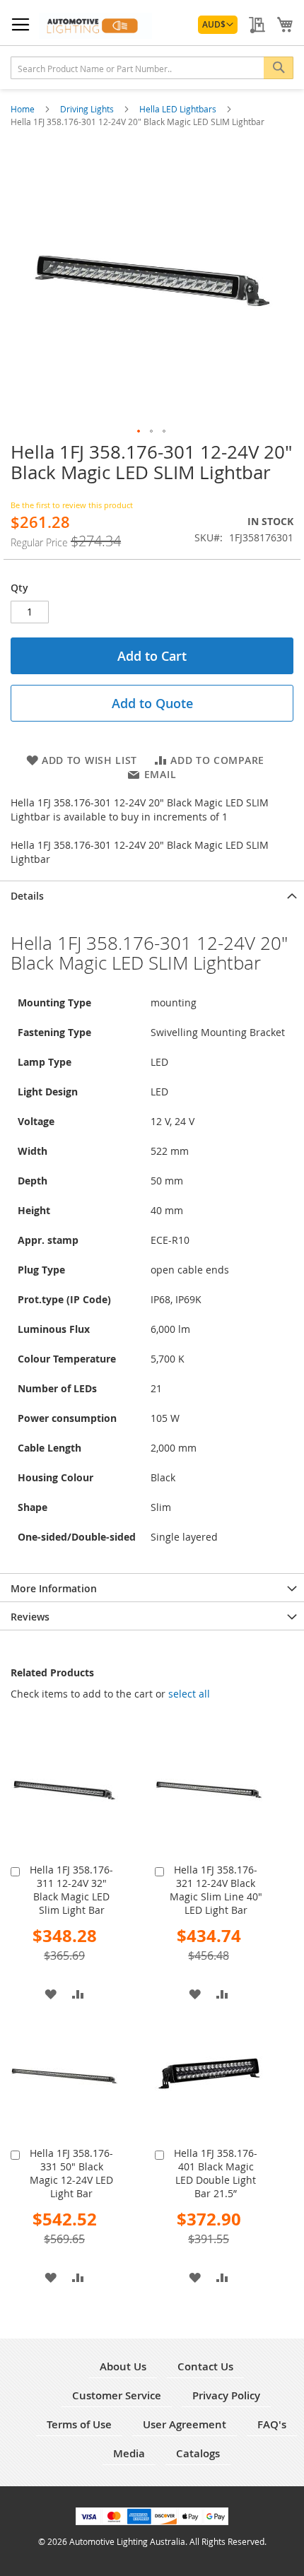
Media (129, 2453)
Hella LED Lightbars (179, 109)
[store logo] (95, 26)
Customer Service (117, 2395)
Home (24, 109)
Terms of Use (79, 2424)
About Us (123, 2366)
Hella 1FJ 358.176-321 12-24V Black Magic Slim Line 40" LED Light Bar (216, 1890)
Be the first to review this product (72, 505)
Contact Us (205, 2366)
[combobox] (152, 68)
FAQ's (272, 2424)
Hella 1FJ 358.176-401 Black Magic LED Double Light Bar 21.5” (216, 2173)
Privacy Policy (226, 2395)
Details (27, 896)
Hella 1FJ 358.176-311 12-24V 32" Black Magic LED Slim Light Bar (71, 1890)
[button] (218, 25)
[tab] (152, 895)
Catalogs (198, 2453)
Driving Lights (88, 109)
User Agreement (185, 2424)
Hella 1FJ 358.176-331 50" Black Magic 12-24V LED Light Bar (71, 2173)
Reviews (30, 1617)
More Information (54, 1588)
